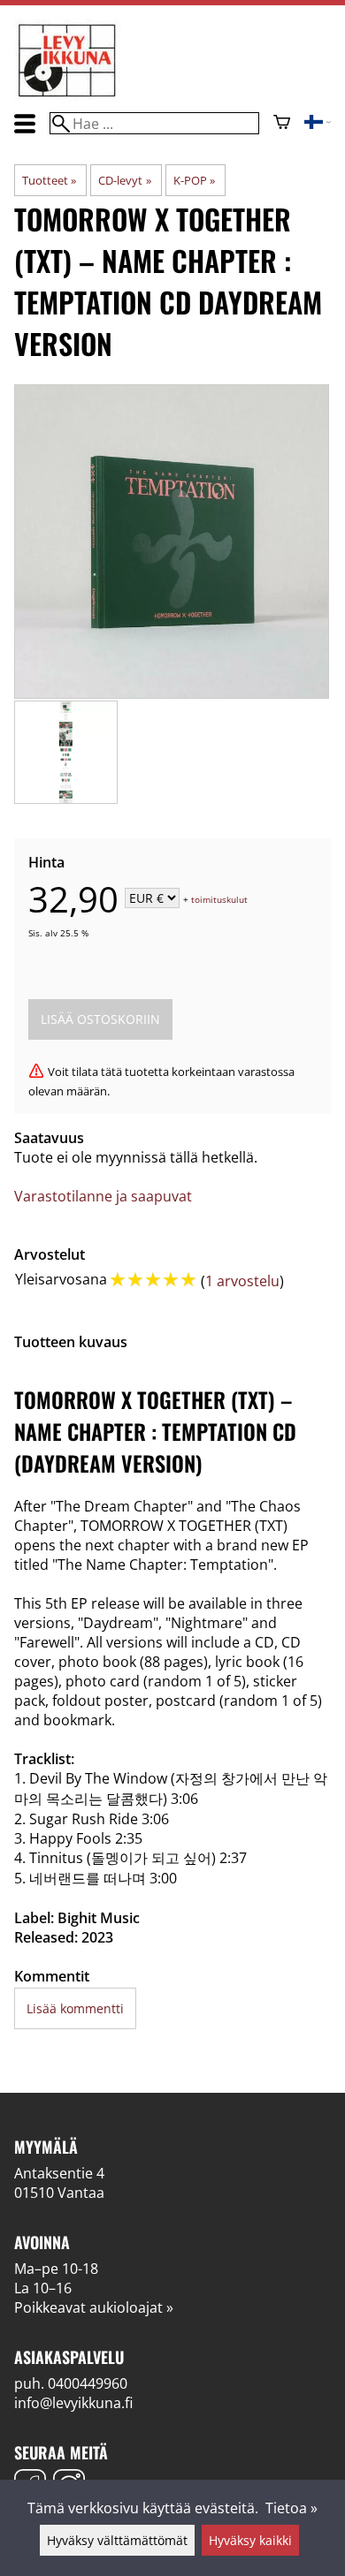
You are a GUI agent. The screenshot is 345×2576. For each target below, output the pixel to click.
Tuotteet (49, 180)
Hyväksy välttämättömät (117, 2540)
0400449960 (88, 2383)
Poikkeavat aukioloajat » (94, 2307)
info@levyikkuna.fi (73, 2403)
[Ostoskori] (282, 124)
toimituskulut (219, 899)
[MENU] (25, 123)
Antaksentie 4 (59, 2173)
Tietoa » (291, 2508)
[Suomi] (318, 124)
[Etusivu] (67, 95)
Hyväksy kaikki (250, 2540)
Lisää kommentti (75, 2008)
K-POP (194, 180)
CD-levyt (124, 180)
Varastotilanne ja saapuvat (103, 1196)
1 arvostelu (242, 1281)
